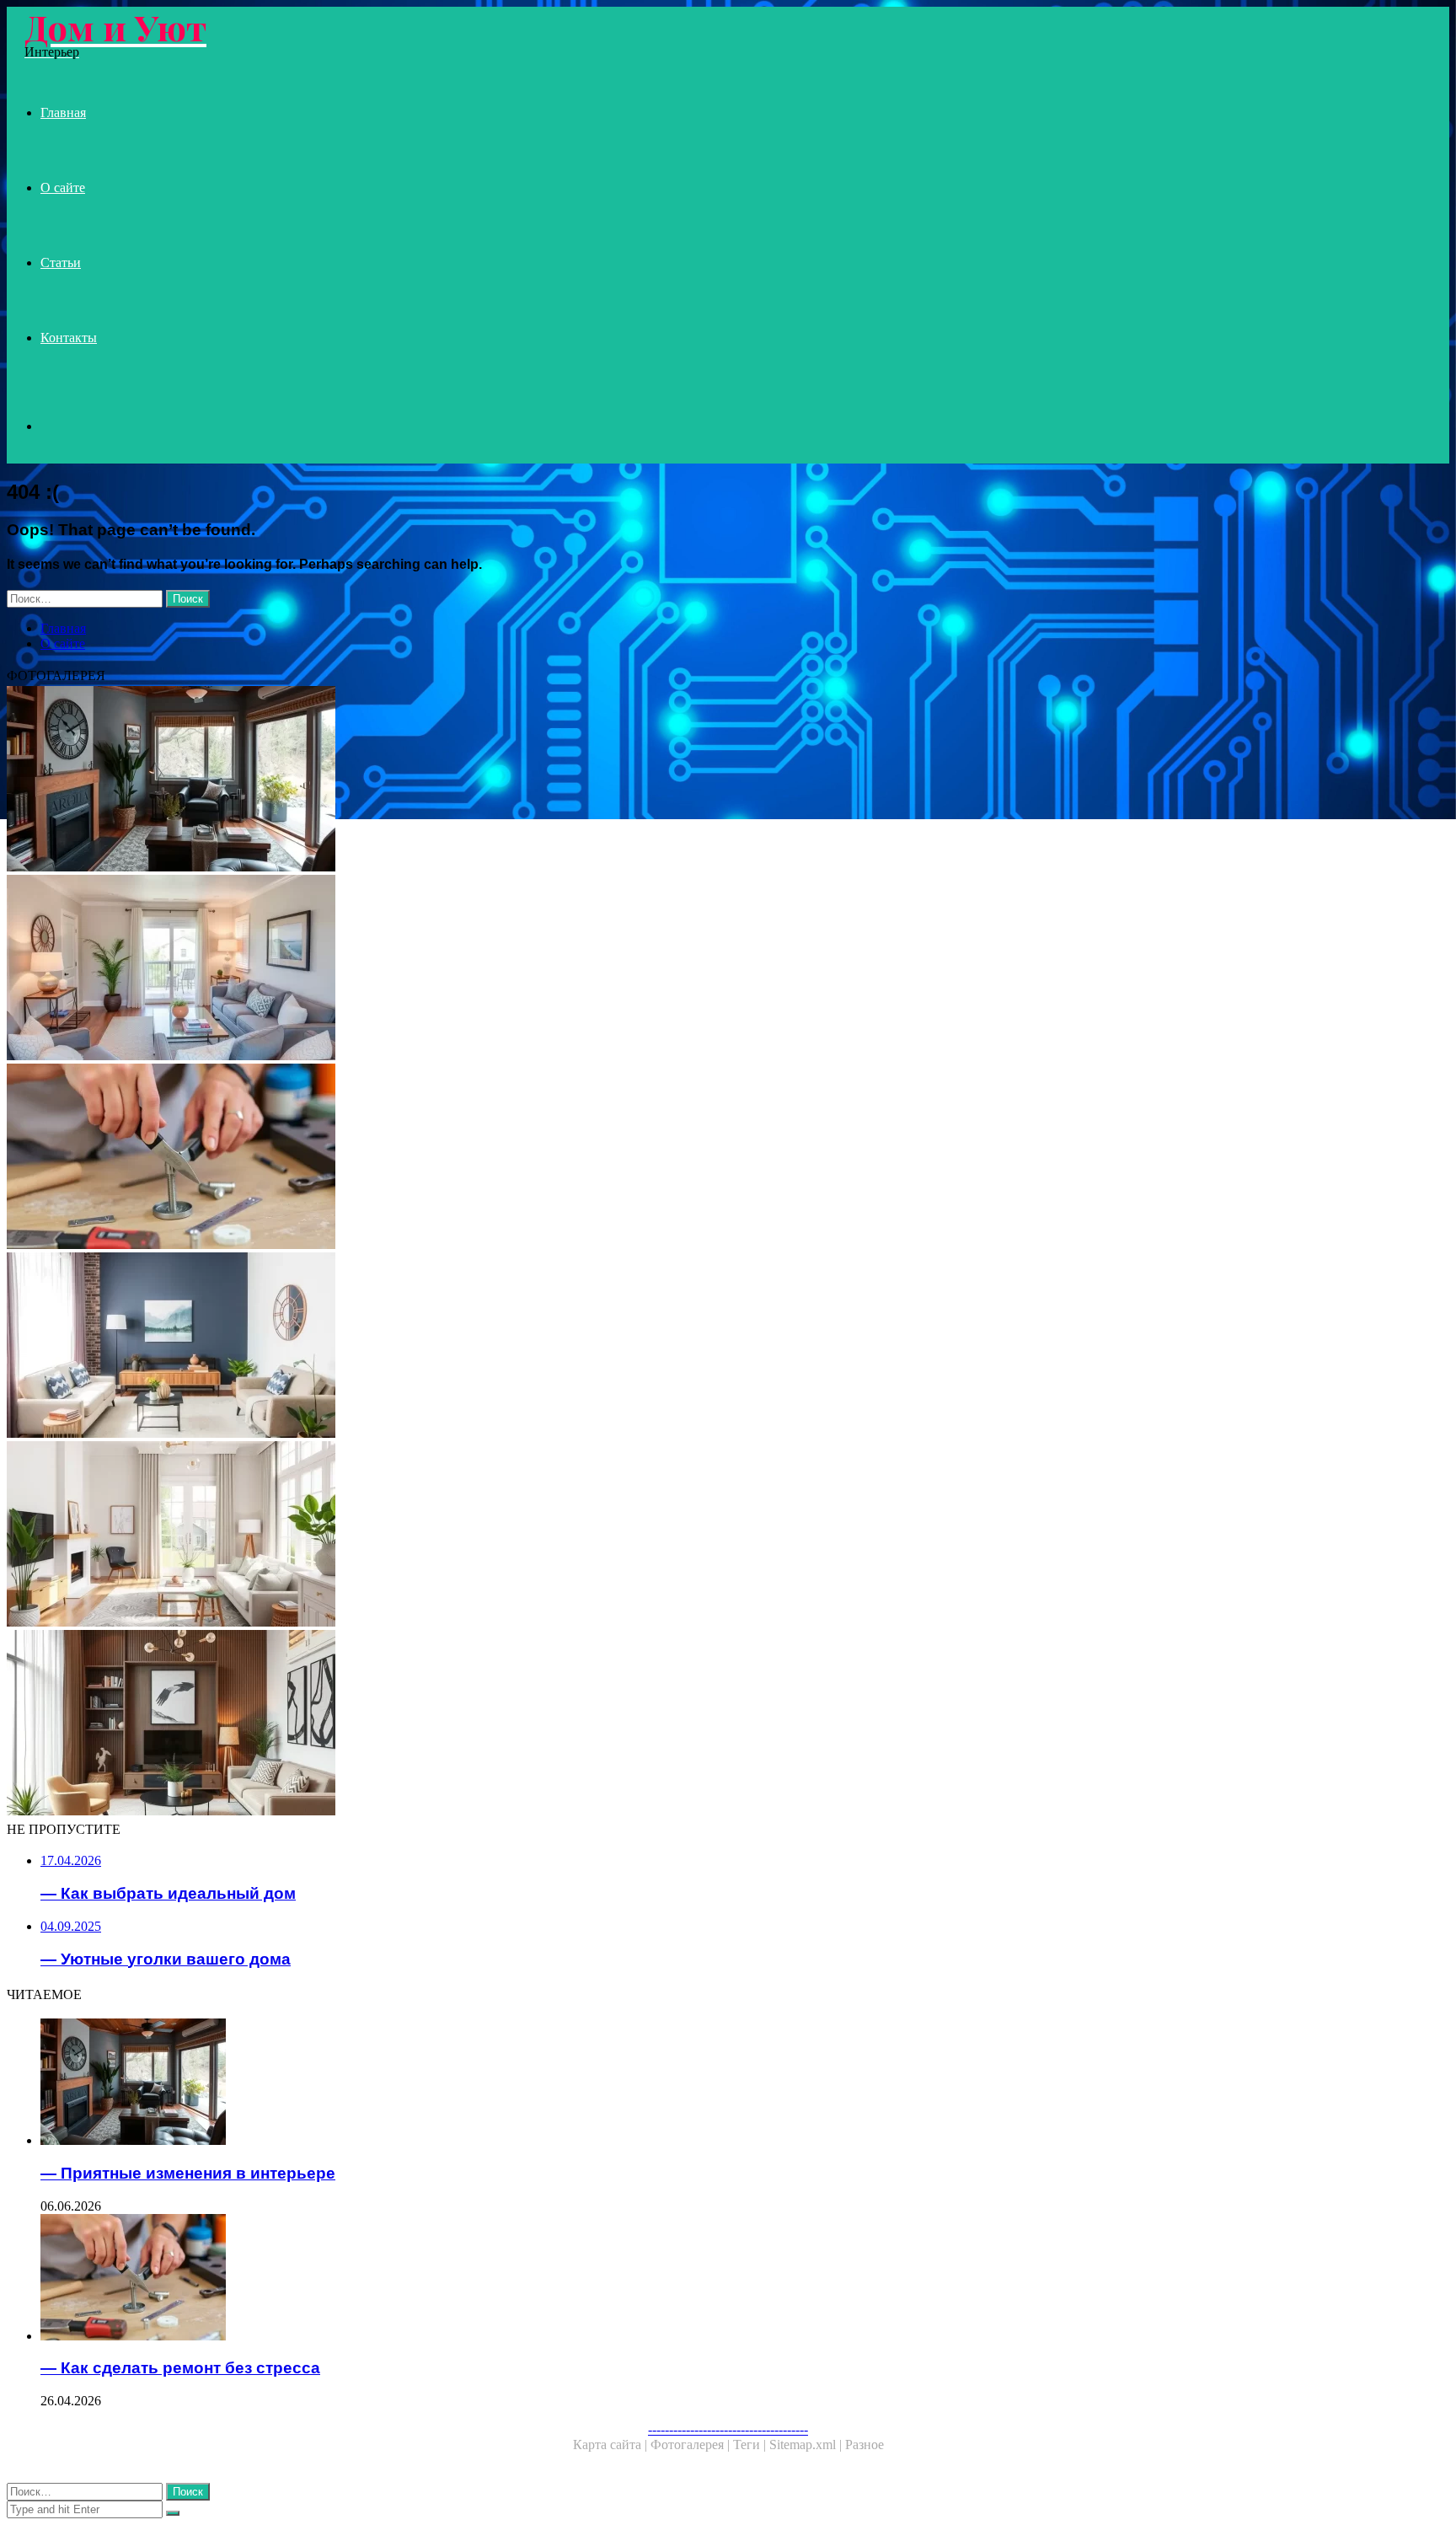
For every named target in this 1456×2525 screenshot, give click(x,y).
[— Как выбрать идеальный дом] (512, 1536)
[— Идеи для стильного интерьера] (512, 1724)
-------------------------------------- (728, 2429)
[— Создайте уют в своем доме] (512, 969)
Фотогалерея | (692, 2445)
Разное (864, 2445)
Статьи (61, 263)
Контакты (69, 338)
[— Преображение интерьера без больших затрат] (512, 1347)
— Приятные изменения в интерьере (188, 2173)
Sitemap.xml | (807, 2445)
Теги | (751, 2445)
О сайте (63, 188)
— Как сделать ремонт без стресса (180, 2368)
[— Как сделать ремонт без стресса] (512, 1158)
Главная (63, 113)
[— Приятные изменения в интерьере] (512, 780)
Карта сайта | (612, 2445)
